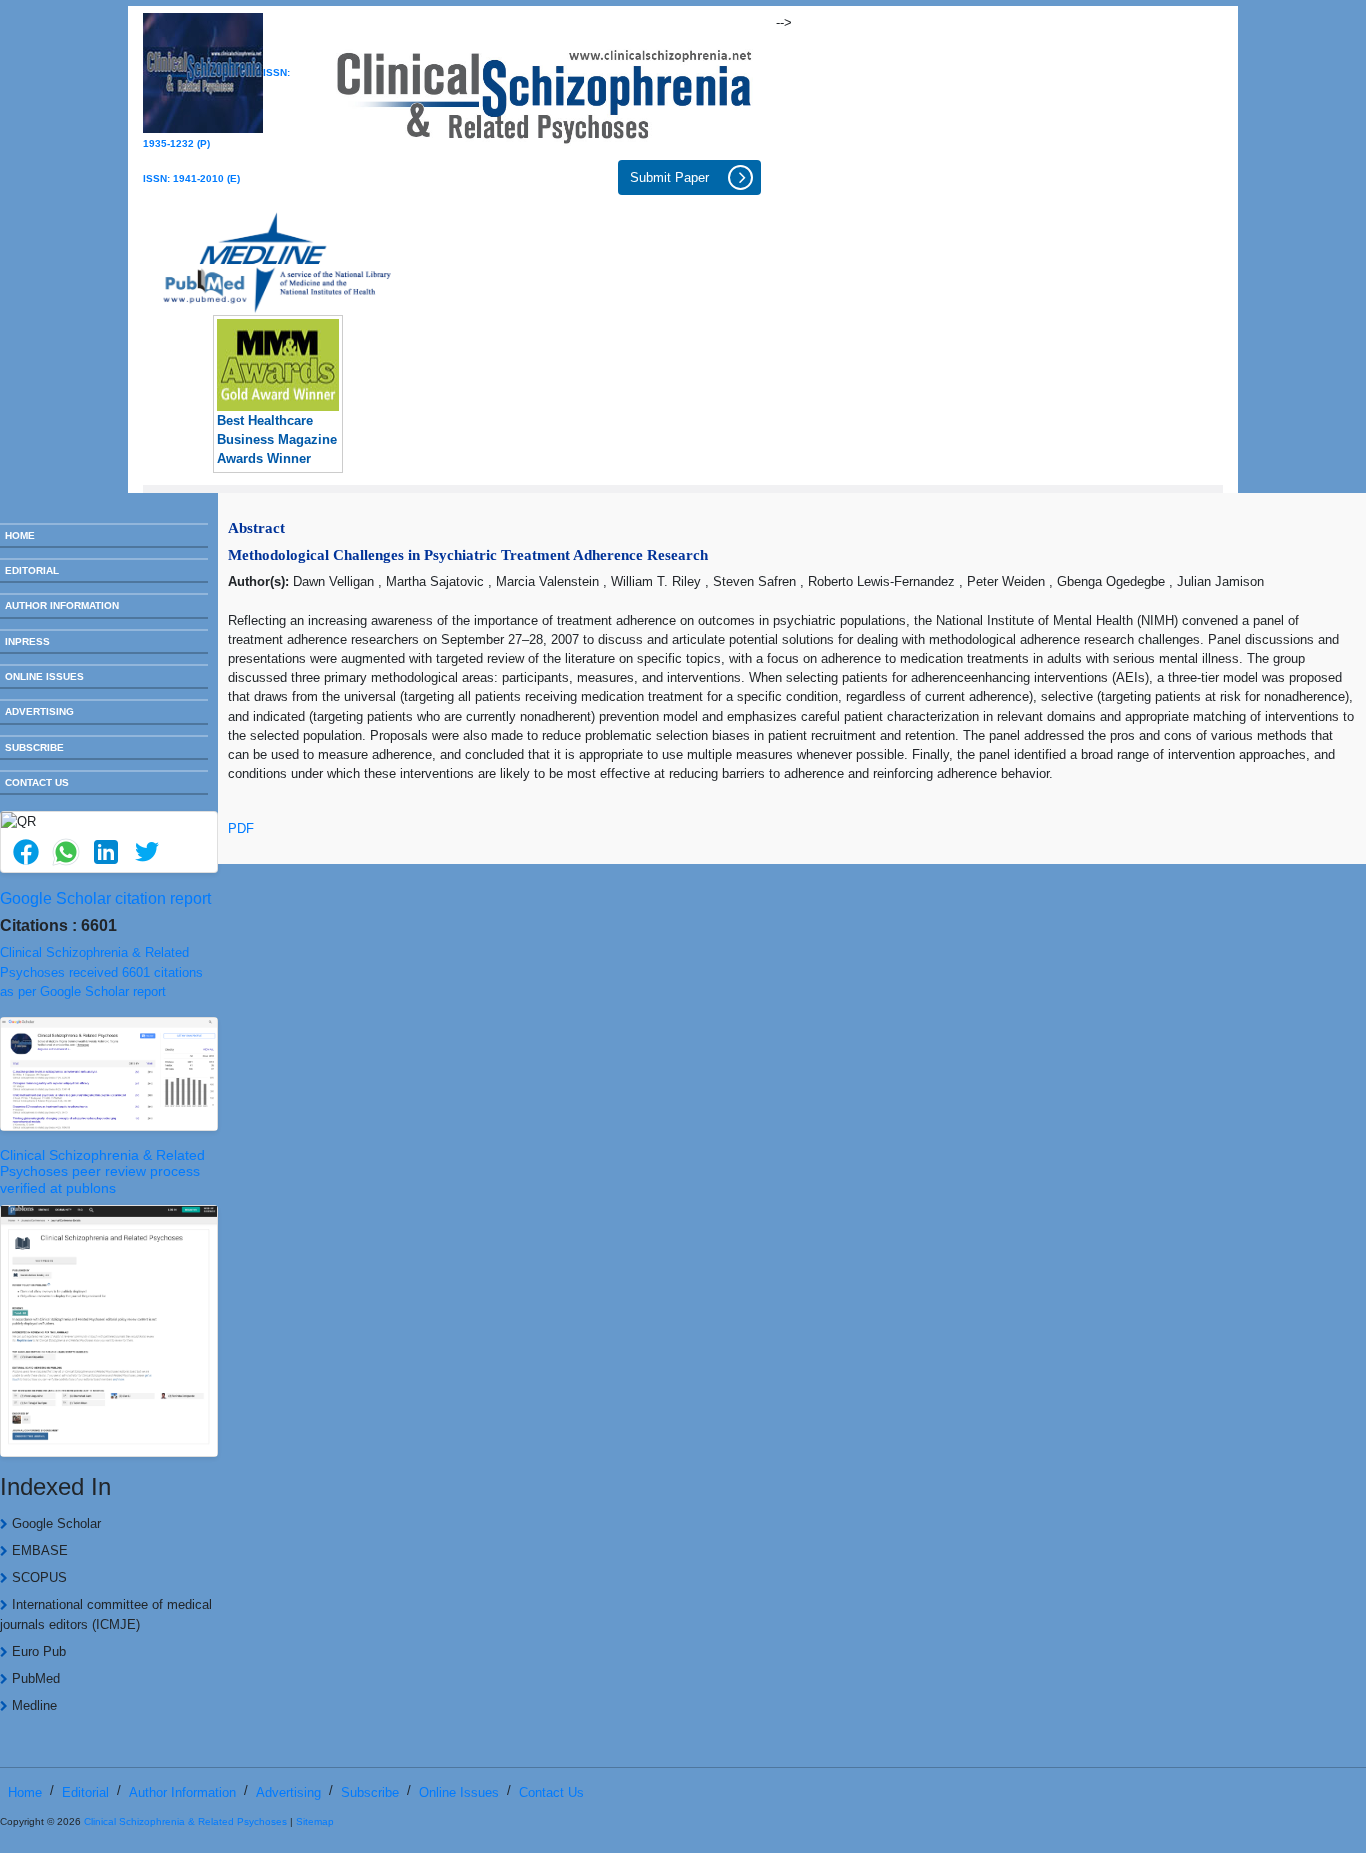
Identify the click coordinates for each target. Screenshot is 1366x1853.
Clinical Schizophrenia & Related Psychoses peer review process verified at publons (102, 1172)
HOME (20, 535)
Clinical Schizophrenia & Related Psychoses (185, 1821)
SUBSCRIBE (34, 747)
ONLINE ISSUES (44, 676)
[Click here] (544, 90)
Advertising (288, 1792)
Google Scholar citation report (105, 898)
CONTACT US (37, 782)
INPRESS (27, 641)
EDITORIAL (32, 570)
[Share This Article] (25, 852)
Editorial (85, 1792)
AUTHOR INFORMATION (62, 605)
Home (25, 1792)
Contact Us (551, 1792)
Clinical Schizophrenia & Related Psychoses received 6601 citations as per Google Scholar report (101, 971)
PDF (241, 828)
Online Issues (459, 1792)
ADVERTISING (39, 711)
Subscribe (370, 1792)
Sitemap (315, 1821)
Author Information (182, 1792)
